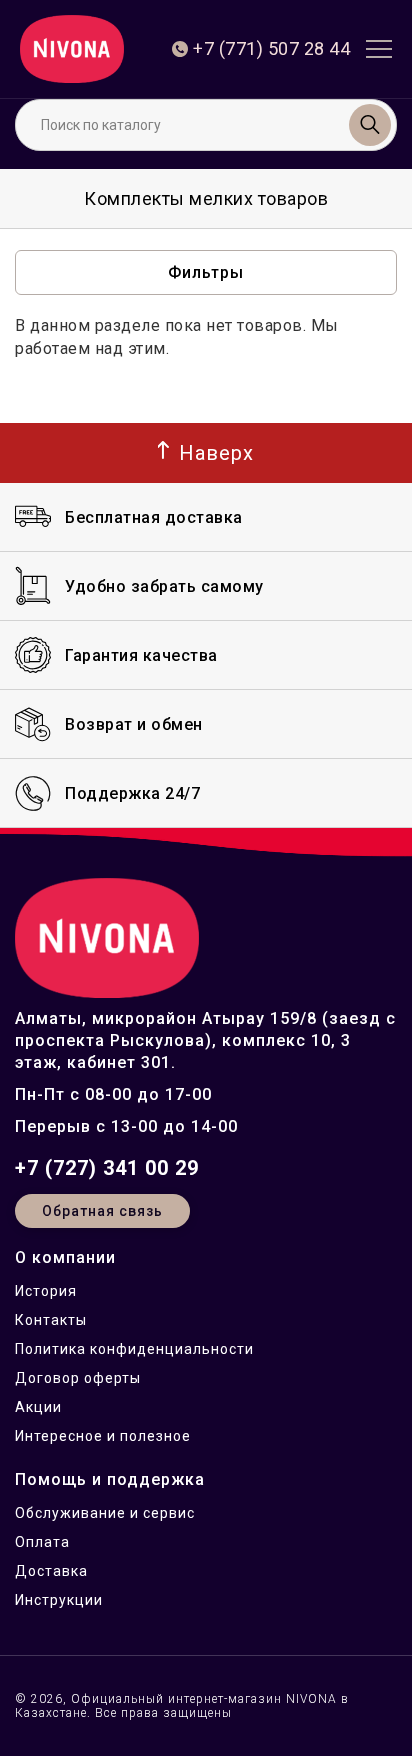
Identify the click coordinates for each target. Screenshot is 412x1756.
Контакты (51, 1320)
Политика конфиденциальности (134, 1349)
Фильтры (206, 272)
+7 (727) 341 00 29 (107, 1168)
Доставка (51, 1571)
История (46, 1291)
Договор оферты (78, 1378)
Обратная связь (102, 1211)
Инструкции (59, 1600)
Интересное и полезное (103, 1436)
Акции (38, 1407)
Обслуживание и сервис (105, 1513)
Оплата (42, 1542)
